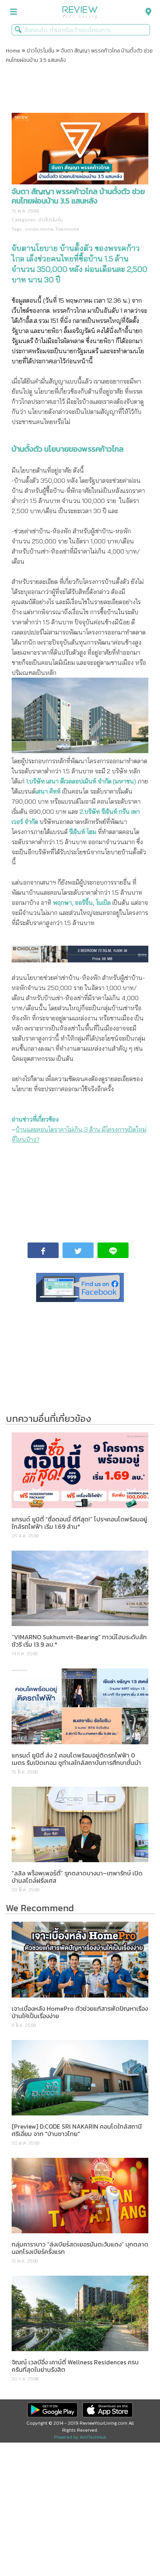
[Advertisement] (80, 89)
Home (13, 51)
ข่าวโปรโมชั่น (41, 51)
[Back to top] (135, 2551)
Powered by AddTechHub (80, 2437)
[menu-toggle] (14, 12)
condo (32, 229)
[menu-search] (146, 12)
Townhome (67, 229)
